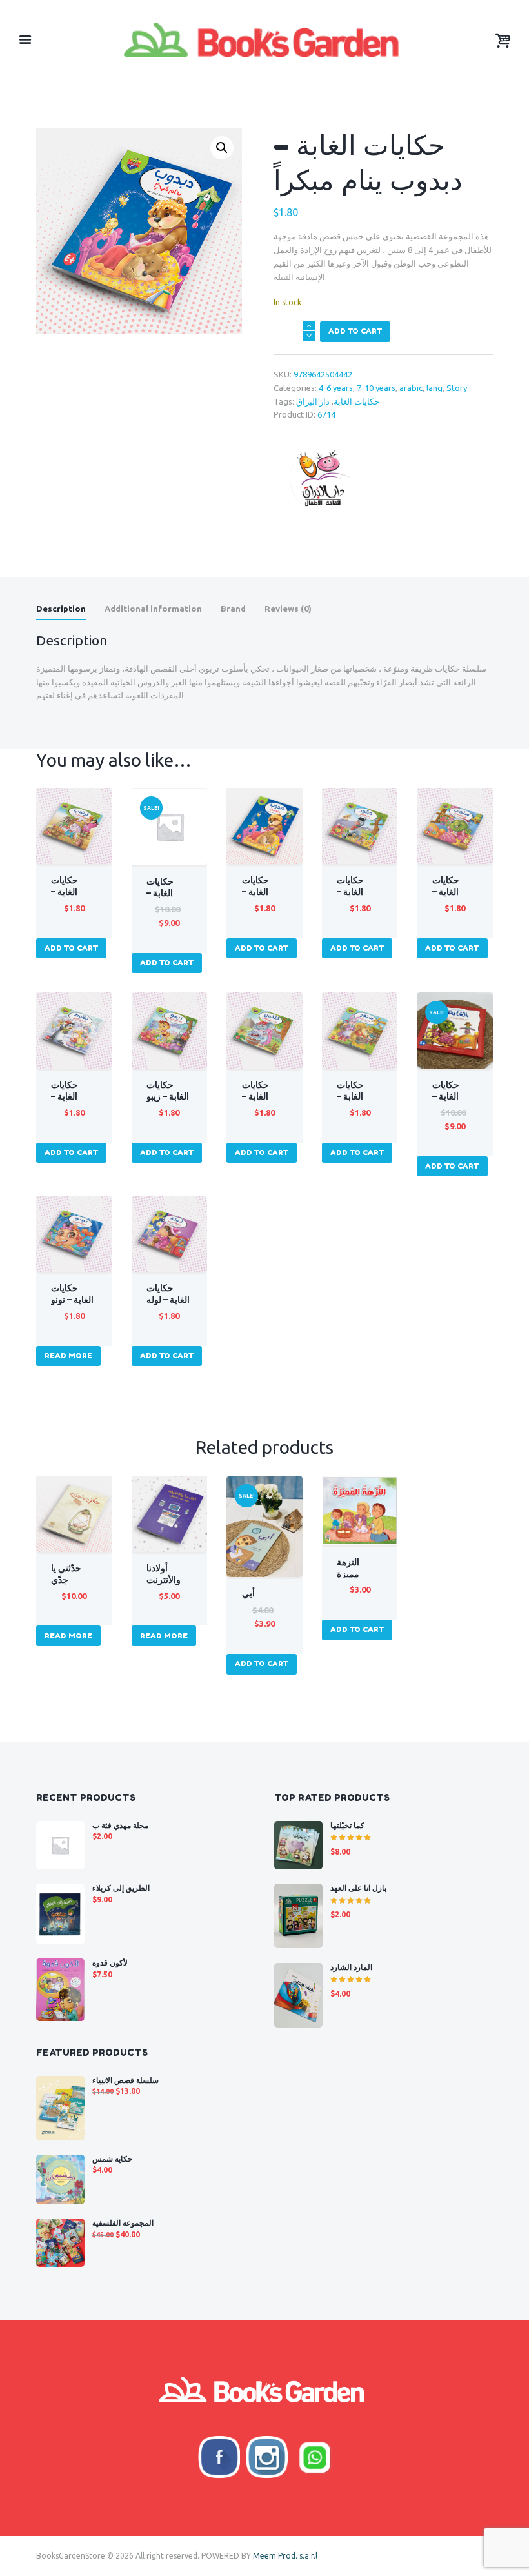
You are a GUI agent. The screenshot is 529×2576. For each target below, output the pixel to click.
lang (434, 388)
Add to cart (355, 331)
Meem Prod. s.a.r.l (285, 2556)
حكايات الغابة (356, 401)
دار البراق (313, 401)
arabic (411, 388)
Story (457, 388)
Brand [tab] (233, 609)
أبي (248, 1593)
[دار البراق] (322, 478)
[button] (222, 148)
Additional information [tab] (153, 609)
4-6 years (336, 388)
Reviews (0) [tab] (288, 609)
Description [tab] (61, 609)
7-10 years (376, 388)
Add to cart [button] (71, 948)
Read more (68, 1356)
